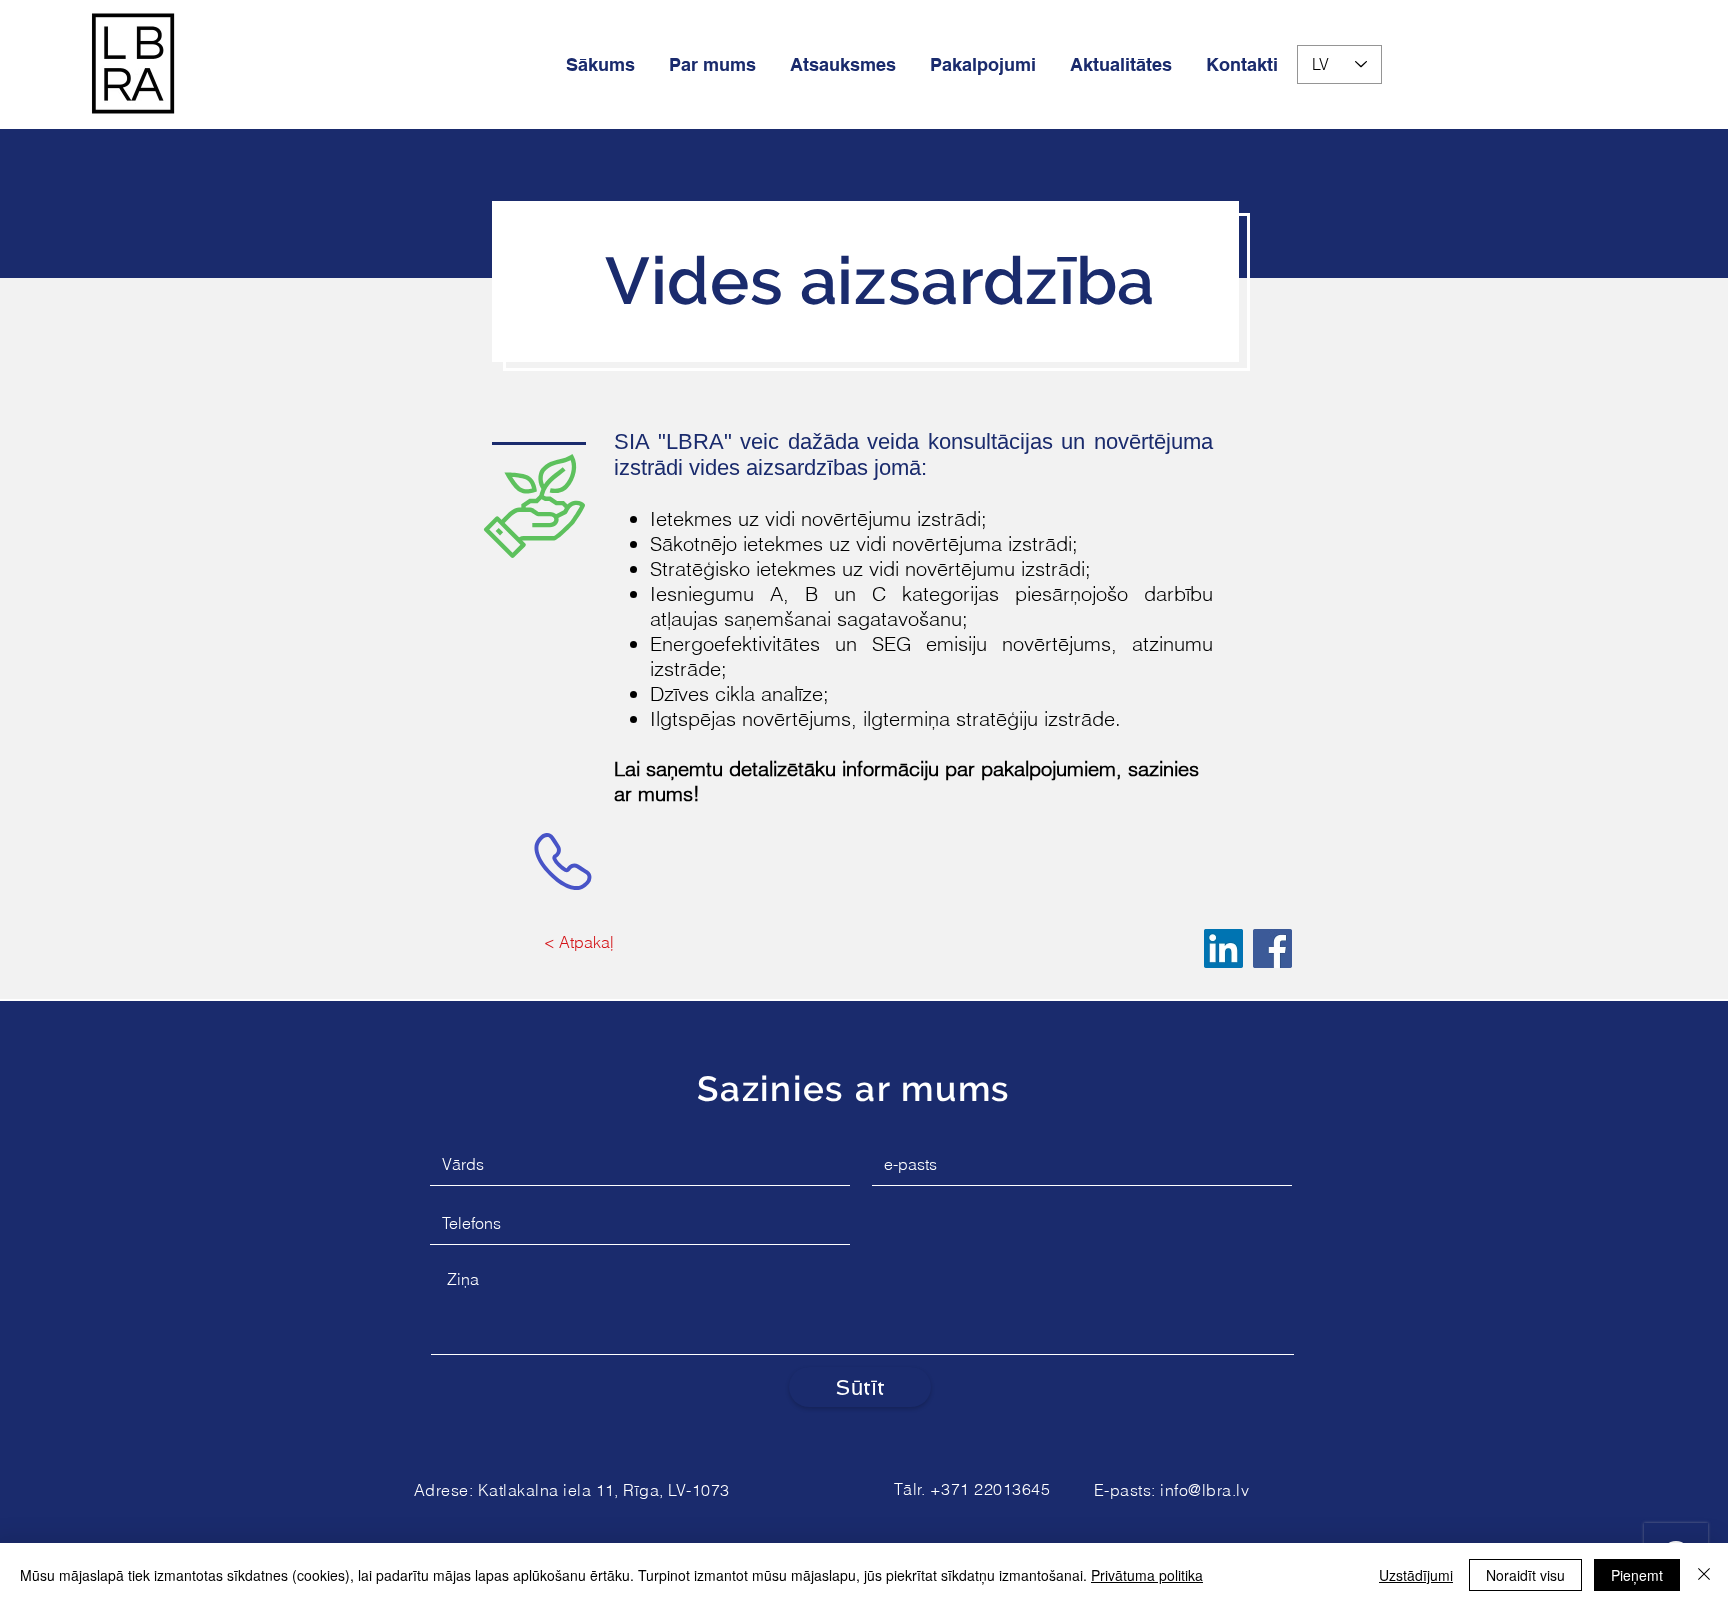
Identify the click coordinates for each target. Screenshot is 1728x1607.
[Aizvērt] (1704, 1575)
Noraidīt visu (1525, 1575)
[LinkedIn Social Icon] (1223, 948)
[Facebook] (1272, 948)
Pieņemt (1637, 1575)
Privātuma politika (1147, 1575)
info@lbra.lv (1204, 1490)
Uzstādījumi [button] (1416, 1575)
